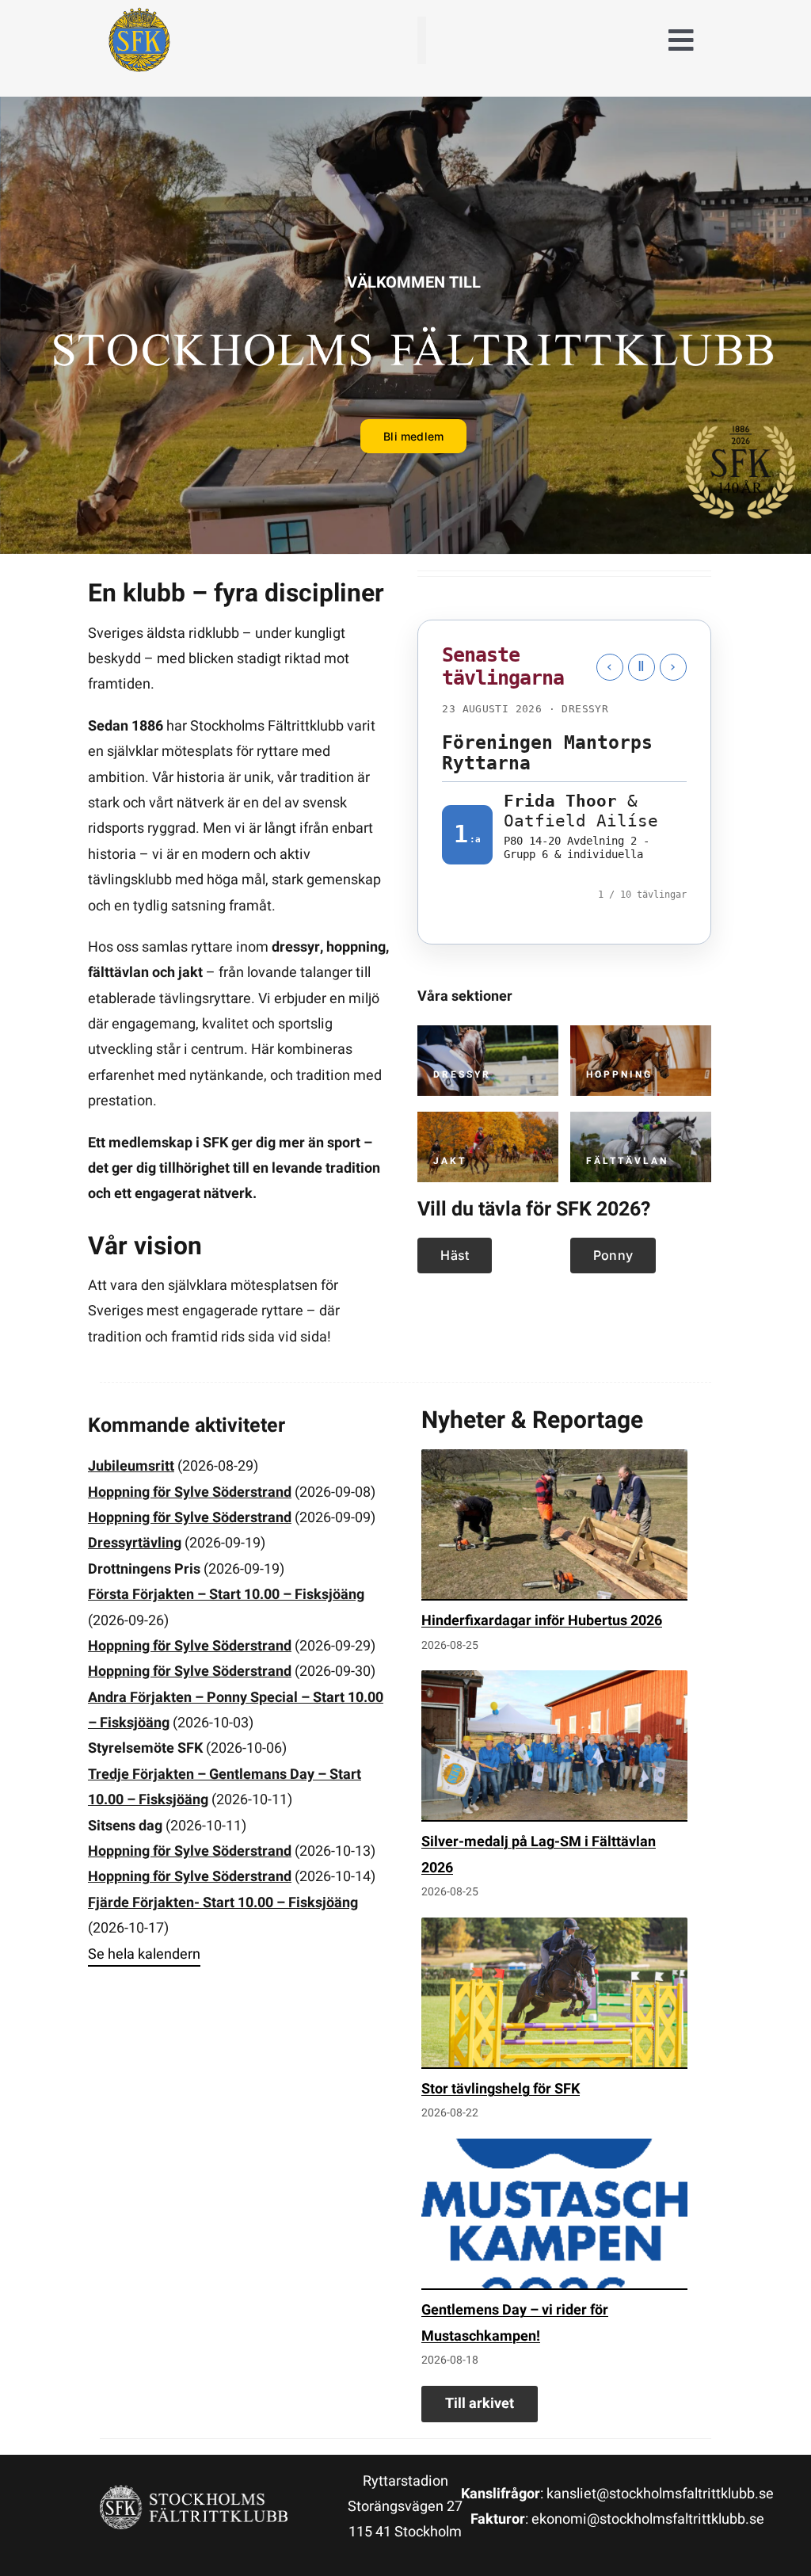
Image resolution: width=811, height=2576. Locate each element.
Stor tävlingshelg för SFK (501, 2399)
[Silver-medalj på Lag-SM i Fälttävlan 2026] (554, 2057)
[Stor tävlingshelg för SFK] (554, 2303)
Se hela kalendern (144, 2264)
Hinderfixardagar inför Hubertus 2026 (542, 1931)
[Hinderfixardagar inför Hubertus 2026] (554, 1835)
